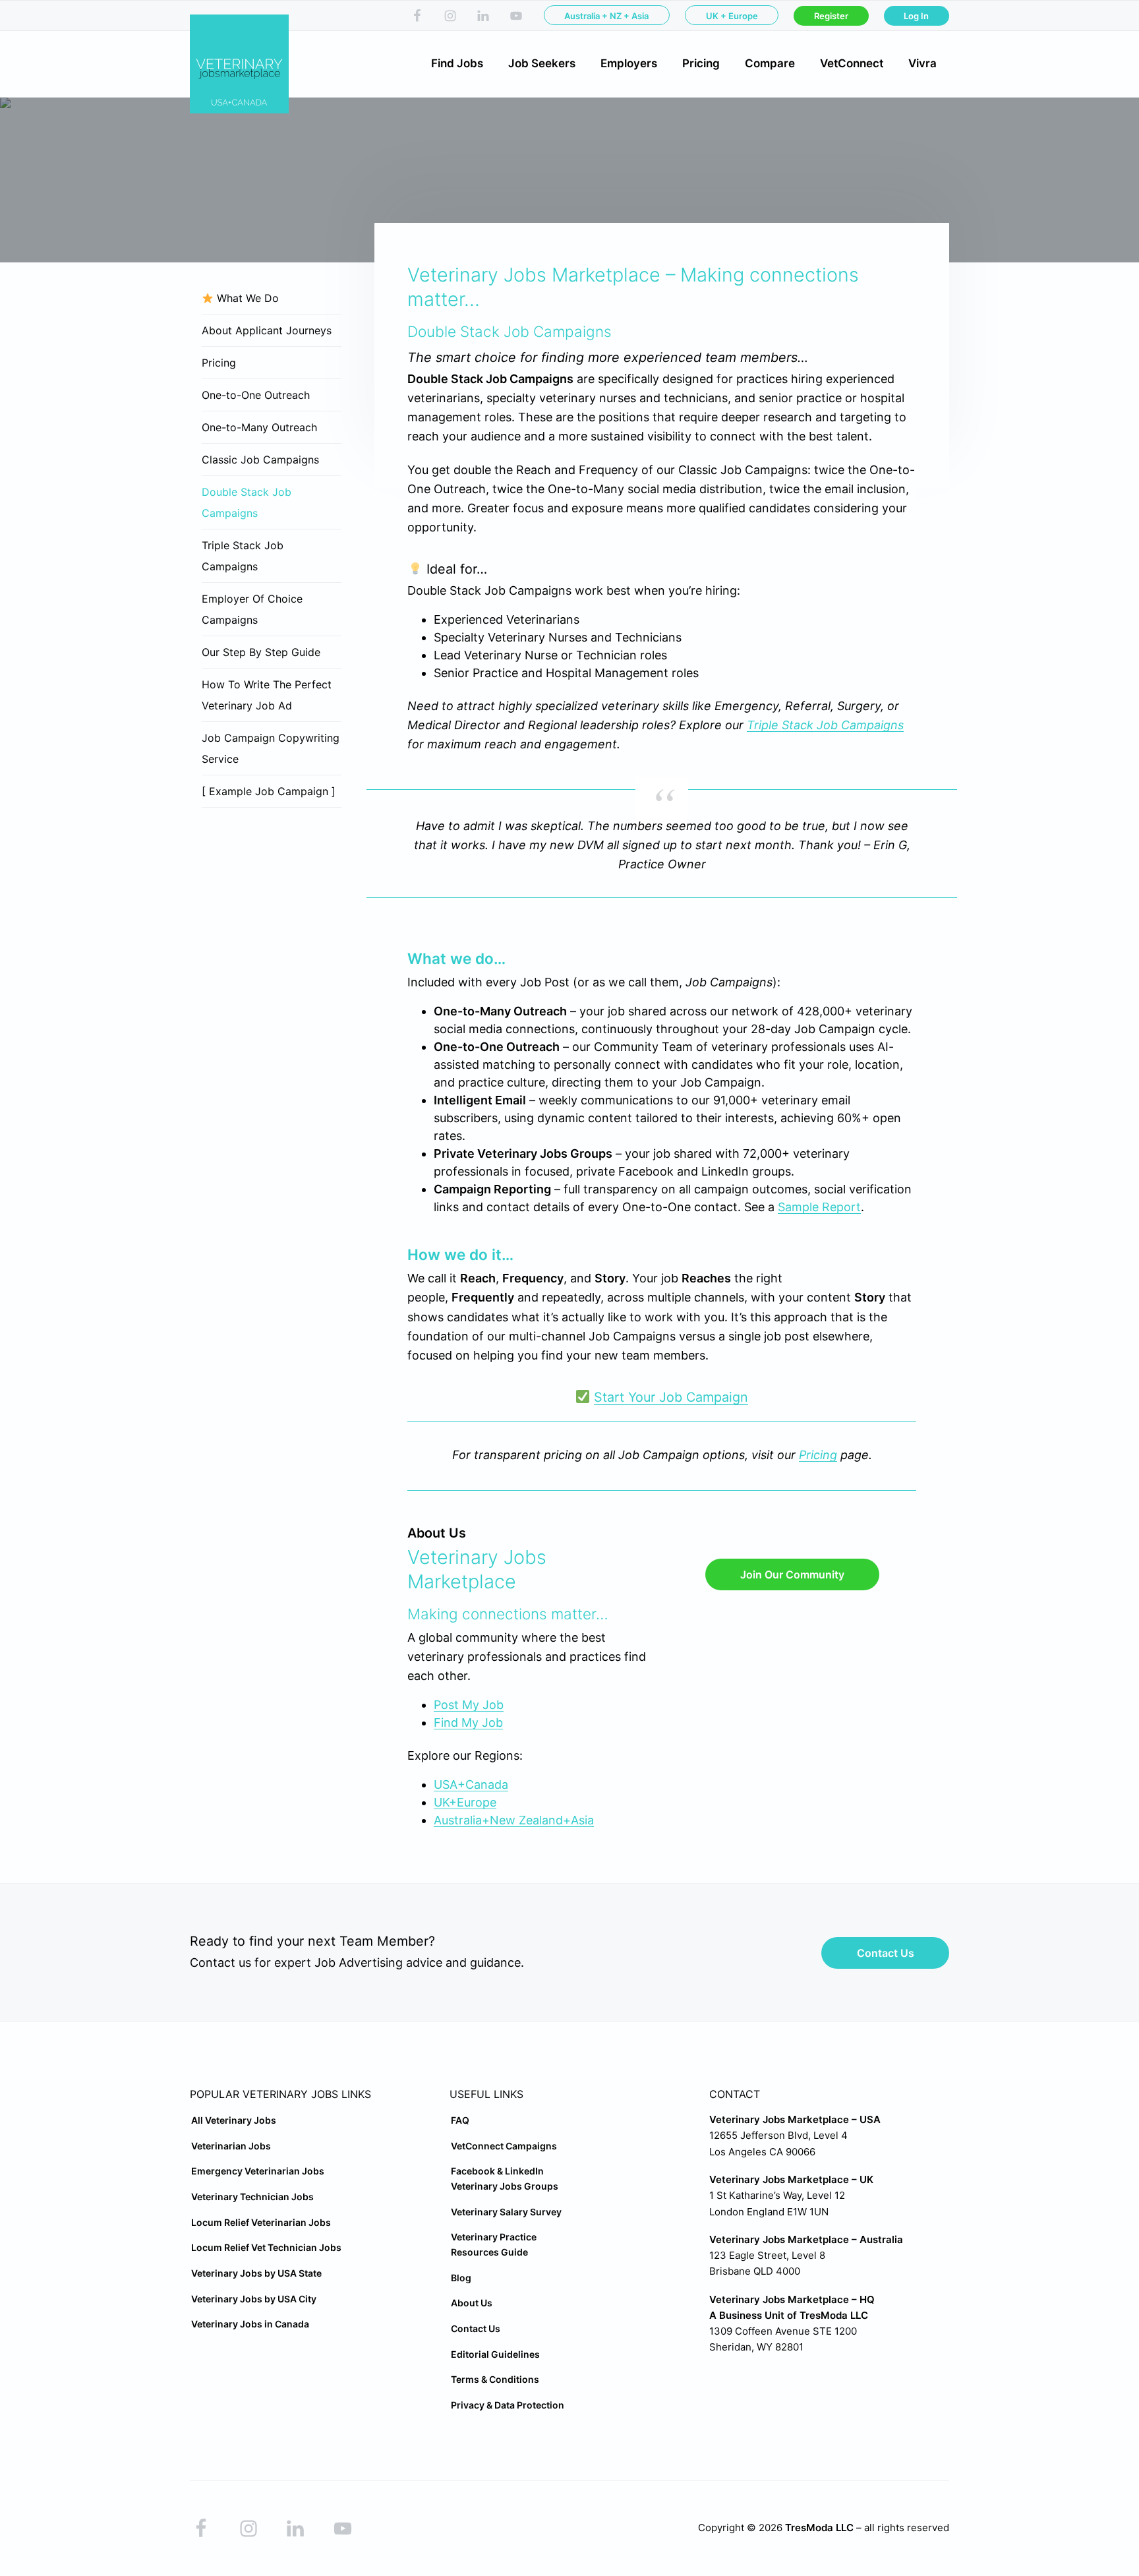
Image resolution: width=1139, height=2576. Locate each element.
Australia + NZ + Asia (606, 16)
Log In (916, 16)
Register (831, 16)
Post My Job (469, 1705)
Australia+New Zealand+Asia (514, 1820)
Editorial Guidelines (495, 2354)
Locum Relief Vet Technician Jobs (266, 2247)
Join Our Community (792, 1574)
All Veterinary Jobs (234, 2120)
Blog (461, 2278)
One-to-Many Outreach (259, 427)
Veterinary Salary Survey (506, 2212)
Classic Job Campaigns (260, 460)
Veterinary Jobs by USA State (256, 2273)
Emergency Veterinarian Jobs (258, 2171)
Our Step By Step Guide (261, 652)
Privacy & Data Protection (508, 2405)
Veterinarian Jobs (231, 2146)
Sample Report (819, 1207)
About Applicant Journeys (267, 330)
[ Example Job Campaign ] (269, 791)
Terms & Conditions (495, 2379)
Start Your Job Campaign (671, 1397)
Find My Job (468, 1722)
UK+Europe (465, 1802)
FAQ (460, 2120)
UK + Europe (732, 16)
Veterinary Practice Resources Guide (494, 2244)
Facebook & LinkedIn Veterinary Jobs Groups (505, 2178)
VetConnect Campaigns (504, 2146)
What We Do (246, 298)
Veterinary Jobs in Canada (250, 2324)
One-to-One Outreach (256, 395)
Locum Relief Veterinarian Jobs (261, 2222)
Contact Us (886, 1953)
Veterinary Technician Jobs (252, 2197)
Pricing (818, 1455)
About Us (472, 2303)
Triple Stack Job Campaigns (825, 725)
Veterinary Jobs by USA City (254, 2299)
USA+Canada (471, 1784)
